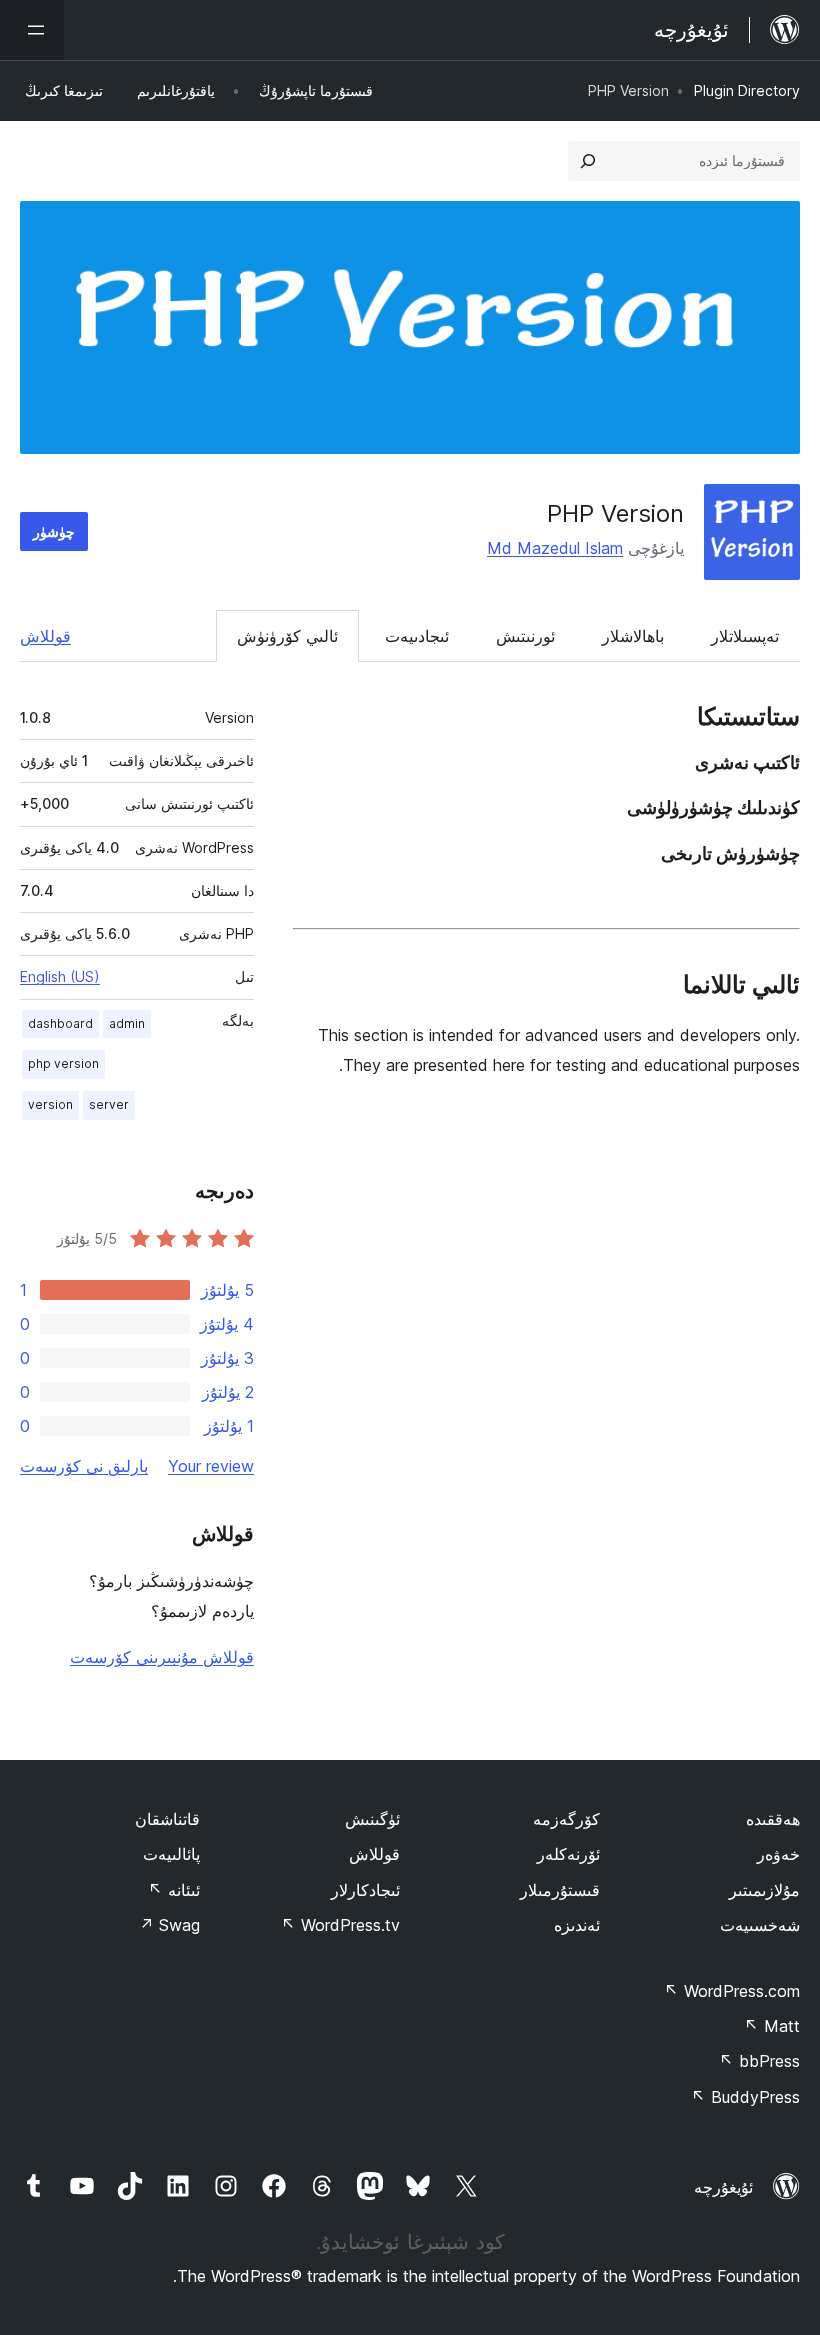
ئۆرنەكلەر (568, 1854)
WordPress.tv (340, 1925)
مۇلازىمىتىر (764, 1890)
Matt (772, 2026)
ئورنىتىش (525, 636)
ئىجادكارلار (365, 1890)
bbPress (759, 2061)
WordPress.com (732, 1991)
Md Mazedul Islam (555, 548)
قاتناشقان (167, 1819)
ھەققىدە (773, 1819)
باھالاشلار (633, 636)
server (109, 1104)
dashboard (60, 1023)
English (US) (60, 976)
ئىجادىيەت (417, 636)
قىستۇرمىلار (560, 1890)
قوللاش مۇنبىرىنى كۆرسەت (162, 1657)
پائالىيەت (171, 1854)
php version (63, 1063)
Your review (211, 1466)
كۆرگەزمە (566, 1819)
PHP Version (615, 513)
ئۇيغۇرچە (723, 2187)
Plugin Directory (747, 90)
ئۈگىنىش (372, 1819)
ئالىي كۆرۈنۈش (287, 636)
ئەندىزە (577, 1925)
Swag (169, 1925)
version (50, 1104)
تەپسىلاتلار (745, 636)
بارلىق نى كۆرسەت (84, 1466)
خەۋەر (778, 1854)
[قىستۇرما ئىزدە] (588, 161)
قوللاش (45, 636)
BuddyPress (745, 2097)
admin (127, 1023)
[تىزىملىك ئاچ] (32, 30)
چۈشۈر (54, 531)
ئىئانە (174, 1890)
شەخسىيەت (760, 1925)
